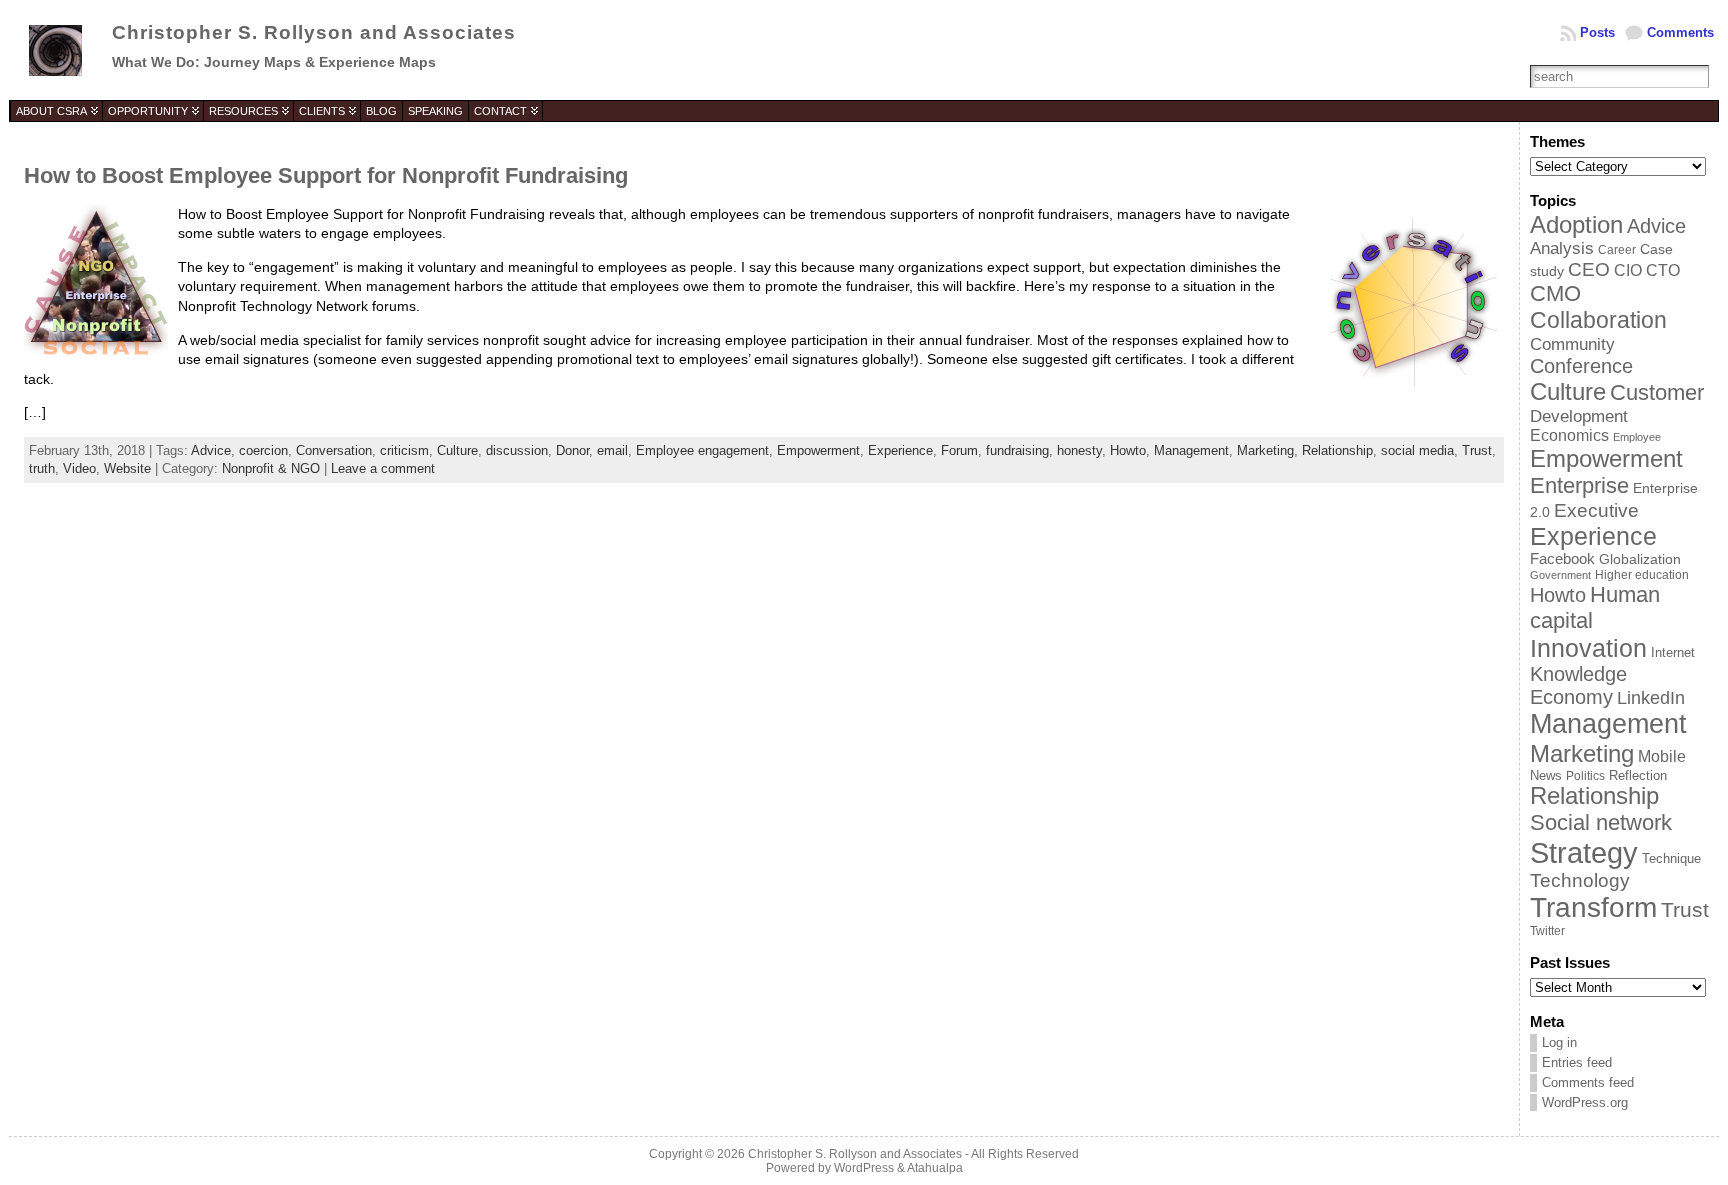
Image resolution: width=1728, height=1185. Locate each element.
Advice (211, 450)
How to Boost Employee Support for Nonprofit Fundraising (326, 175)
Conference (1581, 366)
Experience (900, 450)
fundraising (1017, 450)
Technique (1671, 858)
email (612, 450)
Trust (1477, 450)
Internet (1673, 652)
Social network (1601, 822)
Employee (1637, 437)
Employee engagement (702, 450)
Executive (1596, 510)
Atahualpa (935, 1168)
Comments (1680, 32)
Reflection (1638, 775)
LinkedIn (1651, 698)
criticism (404, 450)
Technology (1580, 880)
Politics (1585, 776)
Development (1579, 416)
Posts (1597, 32)
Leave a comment (383, 468)
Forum (959, 450)
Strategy (1584, 852)
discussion (517, 450)
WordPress (864, 1168)
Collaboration (1598, 320)
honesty (1079, 450)
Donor (572, 450)
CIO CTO (1647, 270)
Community (1572, 344)
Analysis (1562, 248)
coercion (263, 450)
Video (79, 468)
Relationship (1337, 450)
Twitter (1547, 931)
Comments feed (1588, 1082)
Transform (1593, 907)
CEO (1589, 269)
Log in (1559, 1042)
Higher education (1642, 575)
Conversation (334, 450)
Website (127, 468)
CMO (1555, 293)
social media (1417, 450)
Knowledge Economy (1578, 685)
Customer (1657, 392)
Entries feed (1577, 1062)
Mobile (1662, 756)
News (1546, 775)
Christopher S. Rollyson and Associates (314, 32)
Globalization (1640, 559)
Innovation (1588, 648)
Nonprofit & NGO (271, 468)
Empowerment (818, 450)
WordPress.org (1585, 1102)
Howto (1128, 450)
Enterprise (1579, 485)
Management (1191, 450)
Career (1617, 249)
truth (42, 468)
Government (1560, 575)
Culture (457, 450)
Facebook (1562, 559)
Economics (1569, 435)
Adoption (1576, 224)
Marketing (1265, 450)
